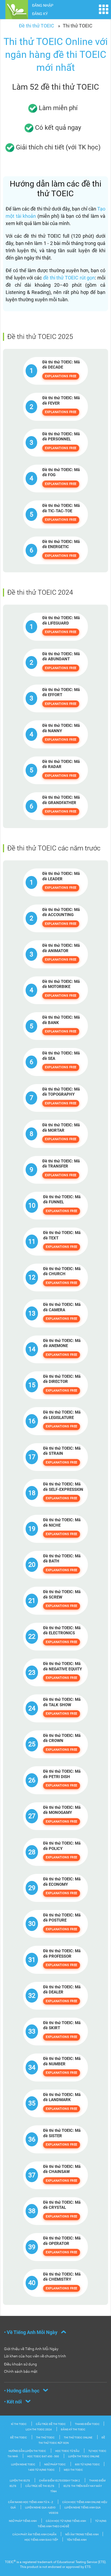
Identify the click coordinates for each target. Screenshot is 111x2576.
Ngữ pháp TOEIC (55, 2464)
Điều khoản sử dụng (20, 2364)
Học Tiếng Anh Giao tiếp (41, 2540)
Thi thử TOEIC (45, 2437)
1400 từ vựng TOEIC (41, 2470)
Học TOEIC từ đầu (67, 2451)
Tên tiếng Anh (77, 2540)
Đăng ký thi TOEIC (73, 2429)
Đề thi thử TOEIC (37, 26)
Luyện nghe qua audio (41, 2507)
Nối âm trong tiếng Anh (82, 2534)
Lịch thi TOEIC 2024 (39, 2429)
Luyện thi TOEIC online (84, 2456)
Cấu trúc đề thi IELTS (40, 2486)
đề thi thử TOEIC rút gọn (69, 278)
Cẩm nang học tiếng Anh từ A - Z (31, 2502)
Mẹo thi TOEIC (73, 2470)
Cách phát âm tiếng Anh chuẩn (35, 2534)
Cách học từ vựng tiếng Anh (66, 2521)
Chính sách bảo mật (21, 2371)
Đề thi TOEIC (19, 2437)
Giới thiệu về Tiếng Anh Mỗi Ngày (31, 2349)
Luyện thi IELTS (20, 2481)
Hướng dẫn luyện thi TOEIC (27, 2451)
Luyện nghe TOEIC (23, 2464)
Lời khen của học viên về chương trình (35, 2356)
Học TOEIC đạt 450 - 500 (43, 2456)
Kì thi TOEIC (19, 2424)
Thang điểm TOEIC (87, 2424)
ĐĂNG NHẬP (43, 5)
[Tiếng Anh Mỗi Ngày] (17, 9)
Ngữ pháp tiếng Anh (23, 2521)
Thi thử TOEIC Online (78, 2437)
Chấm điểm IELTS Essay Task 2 (60, 2481)
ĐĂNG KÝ (40, 14)
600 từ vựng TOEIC (87, 2464)
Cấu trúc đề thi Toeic (51, 2424)
